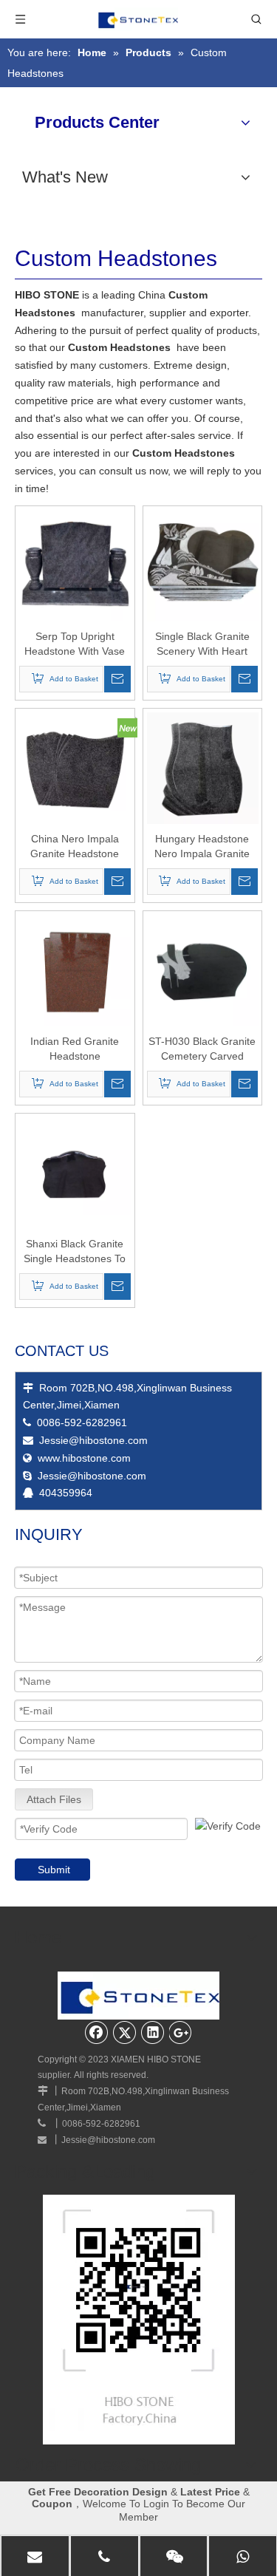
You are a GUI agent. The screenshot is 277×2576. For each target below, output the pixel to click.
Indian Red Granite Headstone (75, 1049)
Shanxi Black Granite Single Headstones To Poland (75, 1252)
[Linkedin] (153, 2032)
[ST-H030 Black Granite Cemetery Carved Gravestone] (203, 970)
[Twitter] (125, 2032)
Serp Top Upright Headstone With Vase (75, 644)
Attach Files (54, 1799)
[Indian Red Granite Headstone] (75, 970)
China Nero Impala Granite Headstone (75, 846)
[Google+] (181, 2032)
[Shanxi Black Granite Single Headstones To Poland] (75, 1172)
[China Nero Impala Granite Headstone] (75, 767)
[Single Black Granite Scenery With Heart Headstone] (203, 565)
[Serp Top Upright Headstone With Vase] (75, 565)
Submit (54, 1870)
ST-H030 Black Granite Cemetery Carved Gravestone (202, 1049)
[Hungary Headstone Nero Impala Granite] (203, 767)
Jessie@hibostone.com (93, 1440)
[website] (139, 2320)
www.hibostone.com (84, 1458)
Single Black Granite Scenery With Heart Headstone (202, 644)
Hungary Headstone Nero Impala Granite (202, 846)
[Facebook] (97, 2032)
